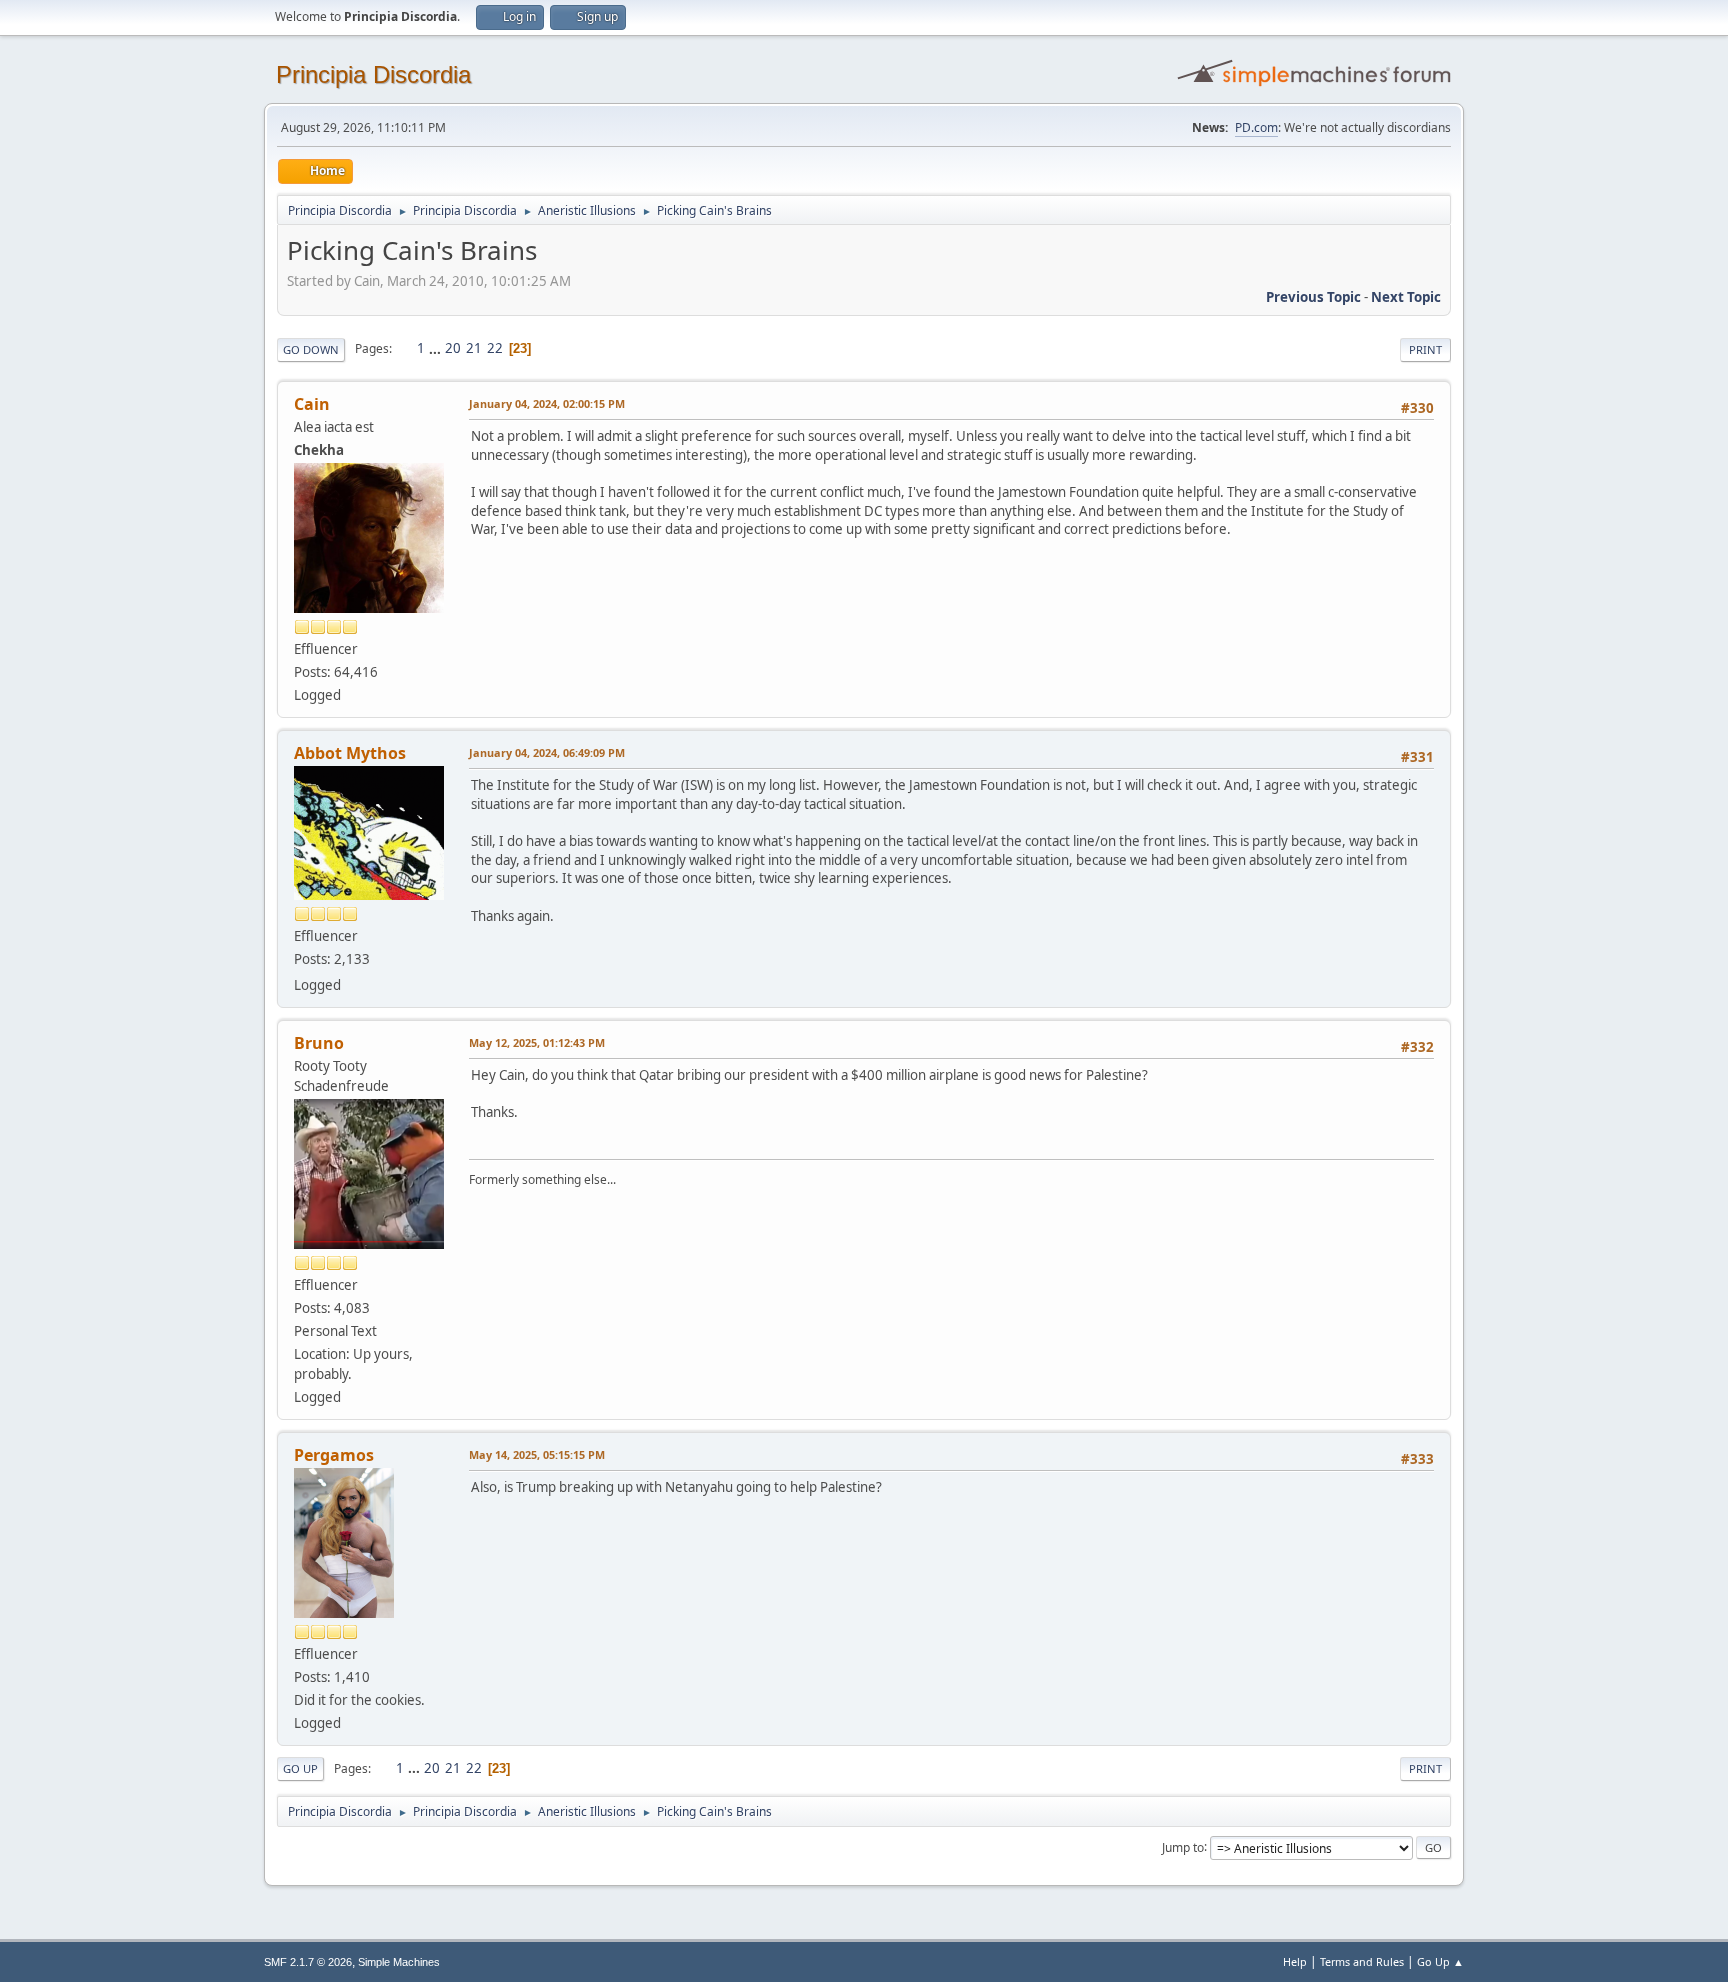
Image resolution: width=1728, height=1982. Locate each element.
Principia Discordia (373, 74)
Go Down (311, 349)
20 (453, 348)
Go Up (300, 1768)
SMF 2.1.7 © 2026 (308, 1962)
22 (495, 348)
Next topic (1406, 297)
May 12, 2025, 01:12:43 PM (537, 1042)
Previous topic (1313, 297)
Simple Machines (399, 1962)
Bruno (319, 1043)
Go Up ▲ (1440, 1961)
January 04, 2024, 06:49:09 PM (547, 752)
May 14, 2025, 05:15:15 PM (537, 1454)
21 (474, 348)
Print (1425, 349)
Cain (312, 404)
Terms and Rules (1362, 1961)
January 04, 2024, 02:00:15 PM (547, 403)
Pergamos (334, 1455)
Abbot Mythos (350, 753)
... (436, 348)
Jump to (1183, 1846)
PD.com (1256, 127)
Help (1295, 1961)
